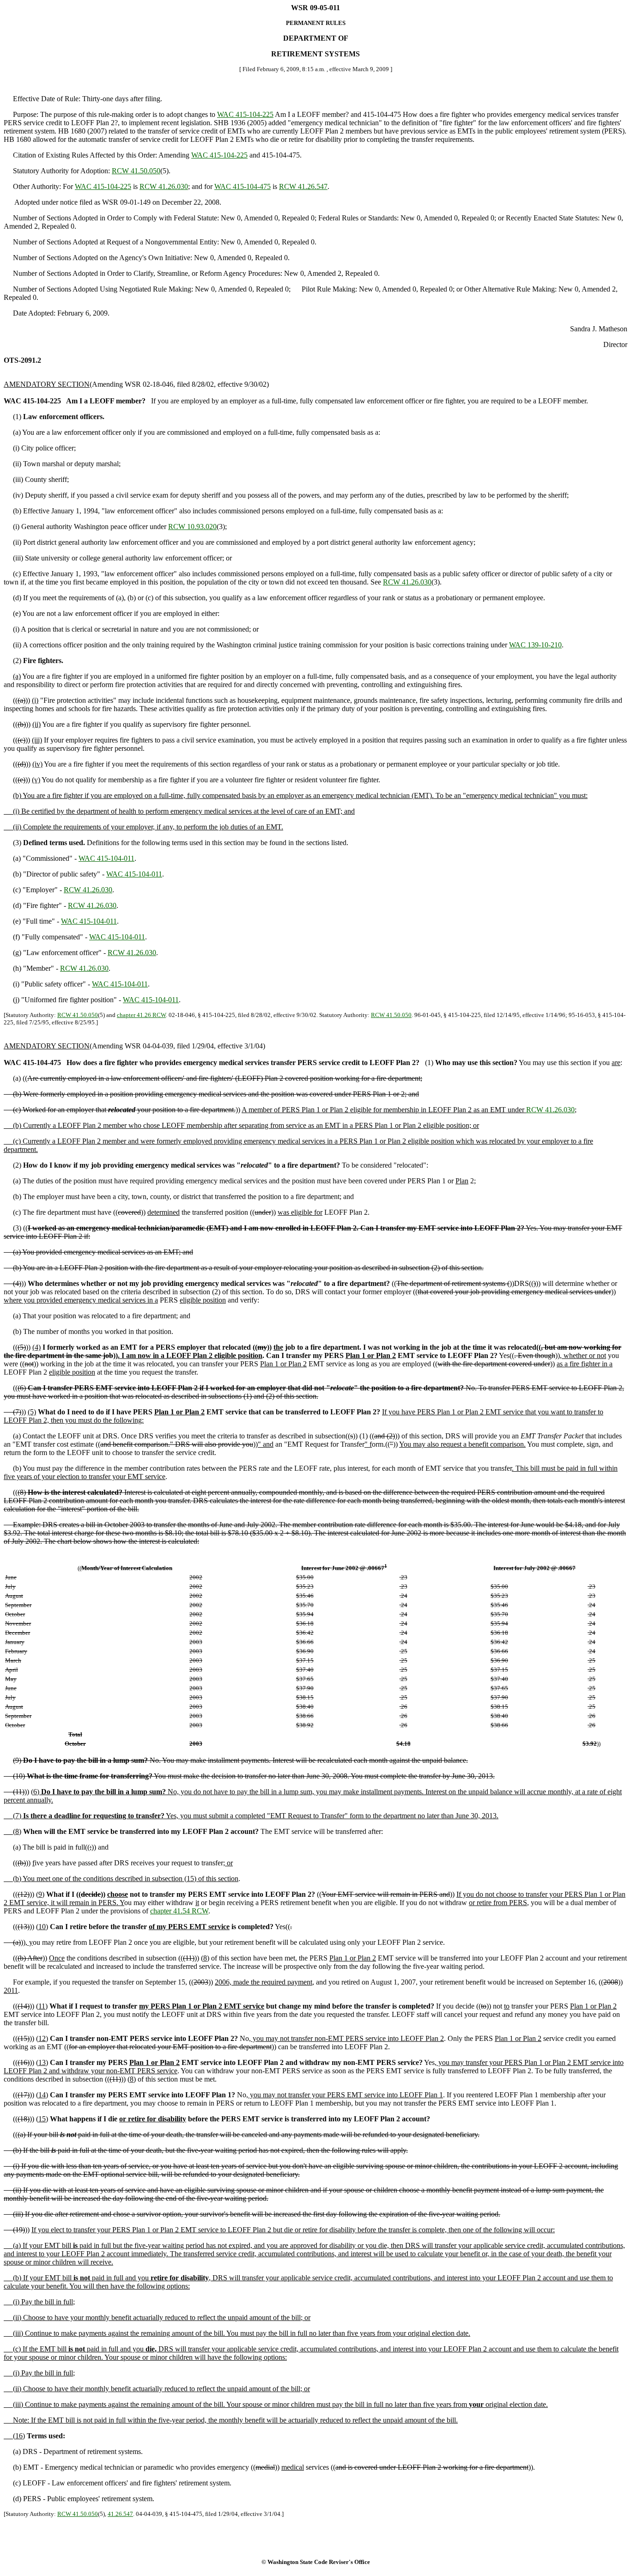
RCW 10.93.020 (192, 527)
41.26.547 (120, 2514)
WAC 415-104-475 (243, 186)
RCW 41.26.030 (164, 186)
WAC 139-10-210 (535, 645)
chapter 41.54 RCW (179, 1911)
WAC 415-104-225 (245, 114)
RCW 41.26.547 (303, 186)
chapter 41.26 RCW (141, 1015)
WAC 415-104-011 (106, 858)
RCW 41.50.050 (136, 171)
